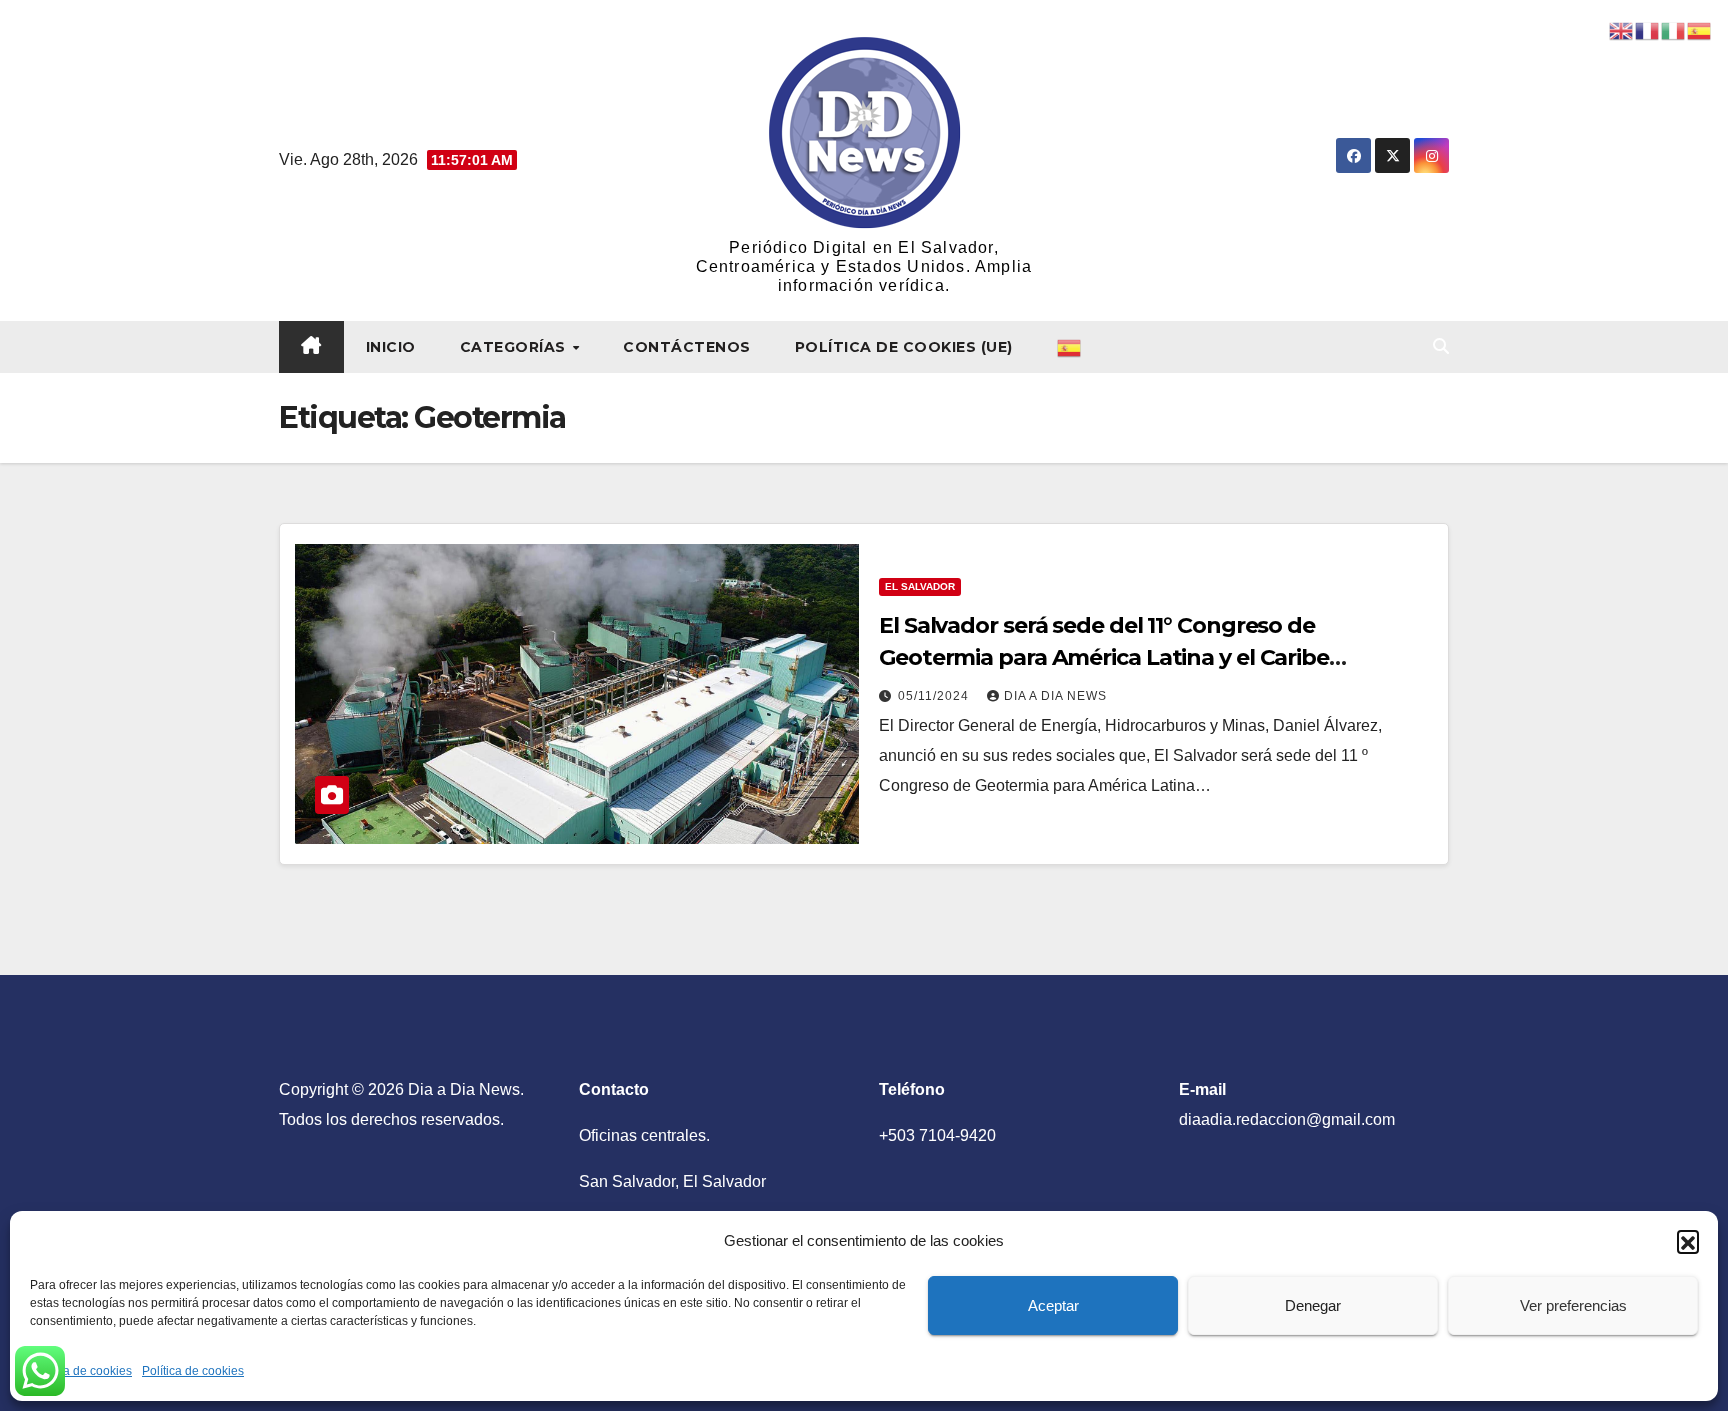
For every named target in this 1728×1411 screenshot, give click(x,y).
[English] (1622, 29)
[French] (1648, 29)
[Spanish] (1070, 347)
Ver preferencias (1573, 1305)
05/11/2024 (935, 696)
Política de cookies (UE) (904, 347)
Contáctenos (687, 347)
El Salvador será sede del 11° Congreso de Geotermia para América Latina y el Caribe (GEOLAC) (1104, 657)
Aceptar (1053, 1305)
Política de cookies (81, 1371)
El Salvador (920, 586)
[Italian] (1674, 29)
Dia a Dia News (1055, 696)
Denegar (1313, 1305)
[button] (1688, 1241)
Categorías (515, 347)
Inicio (391, 347)
